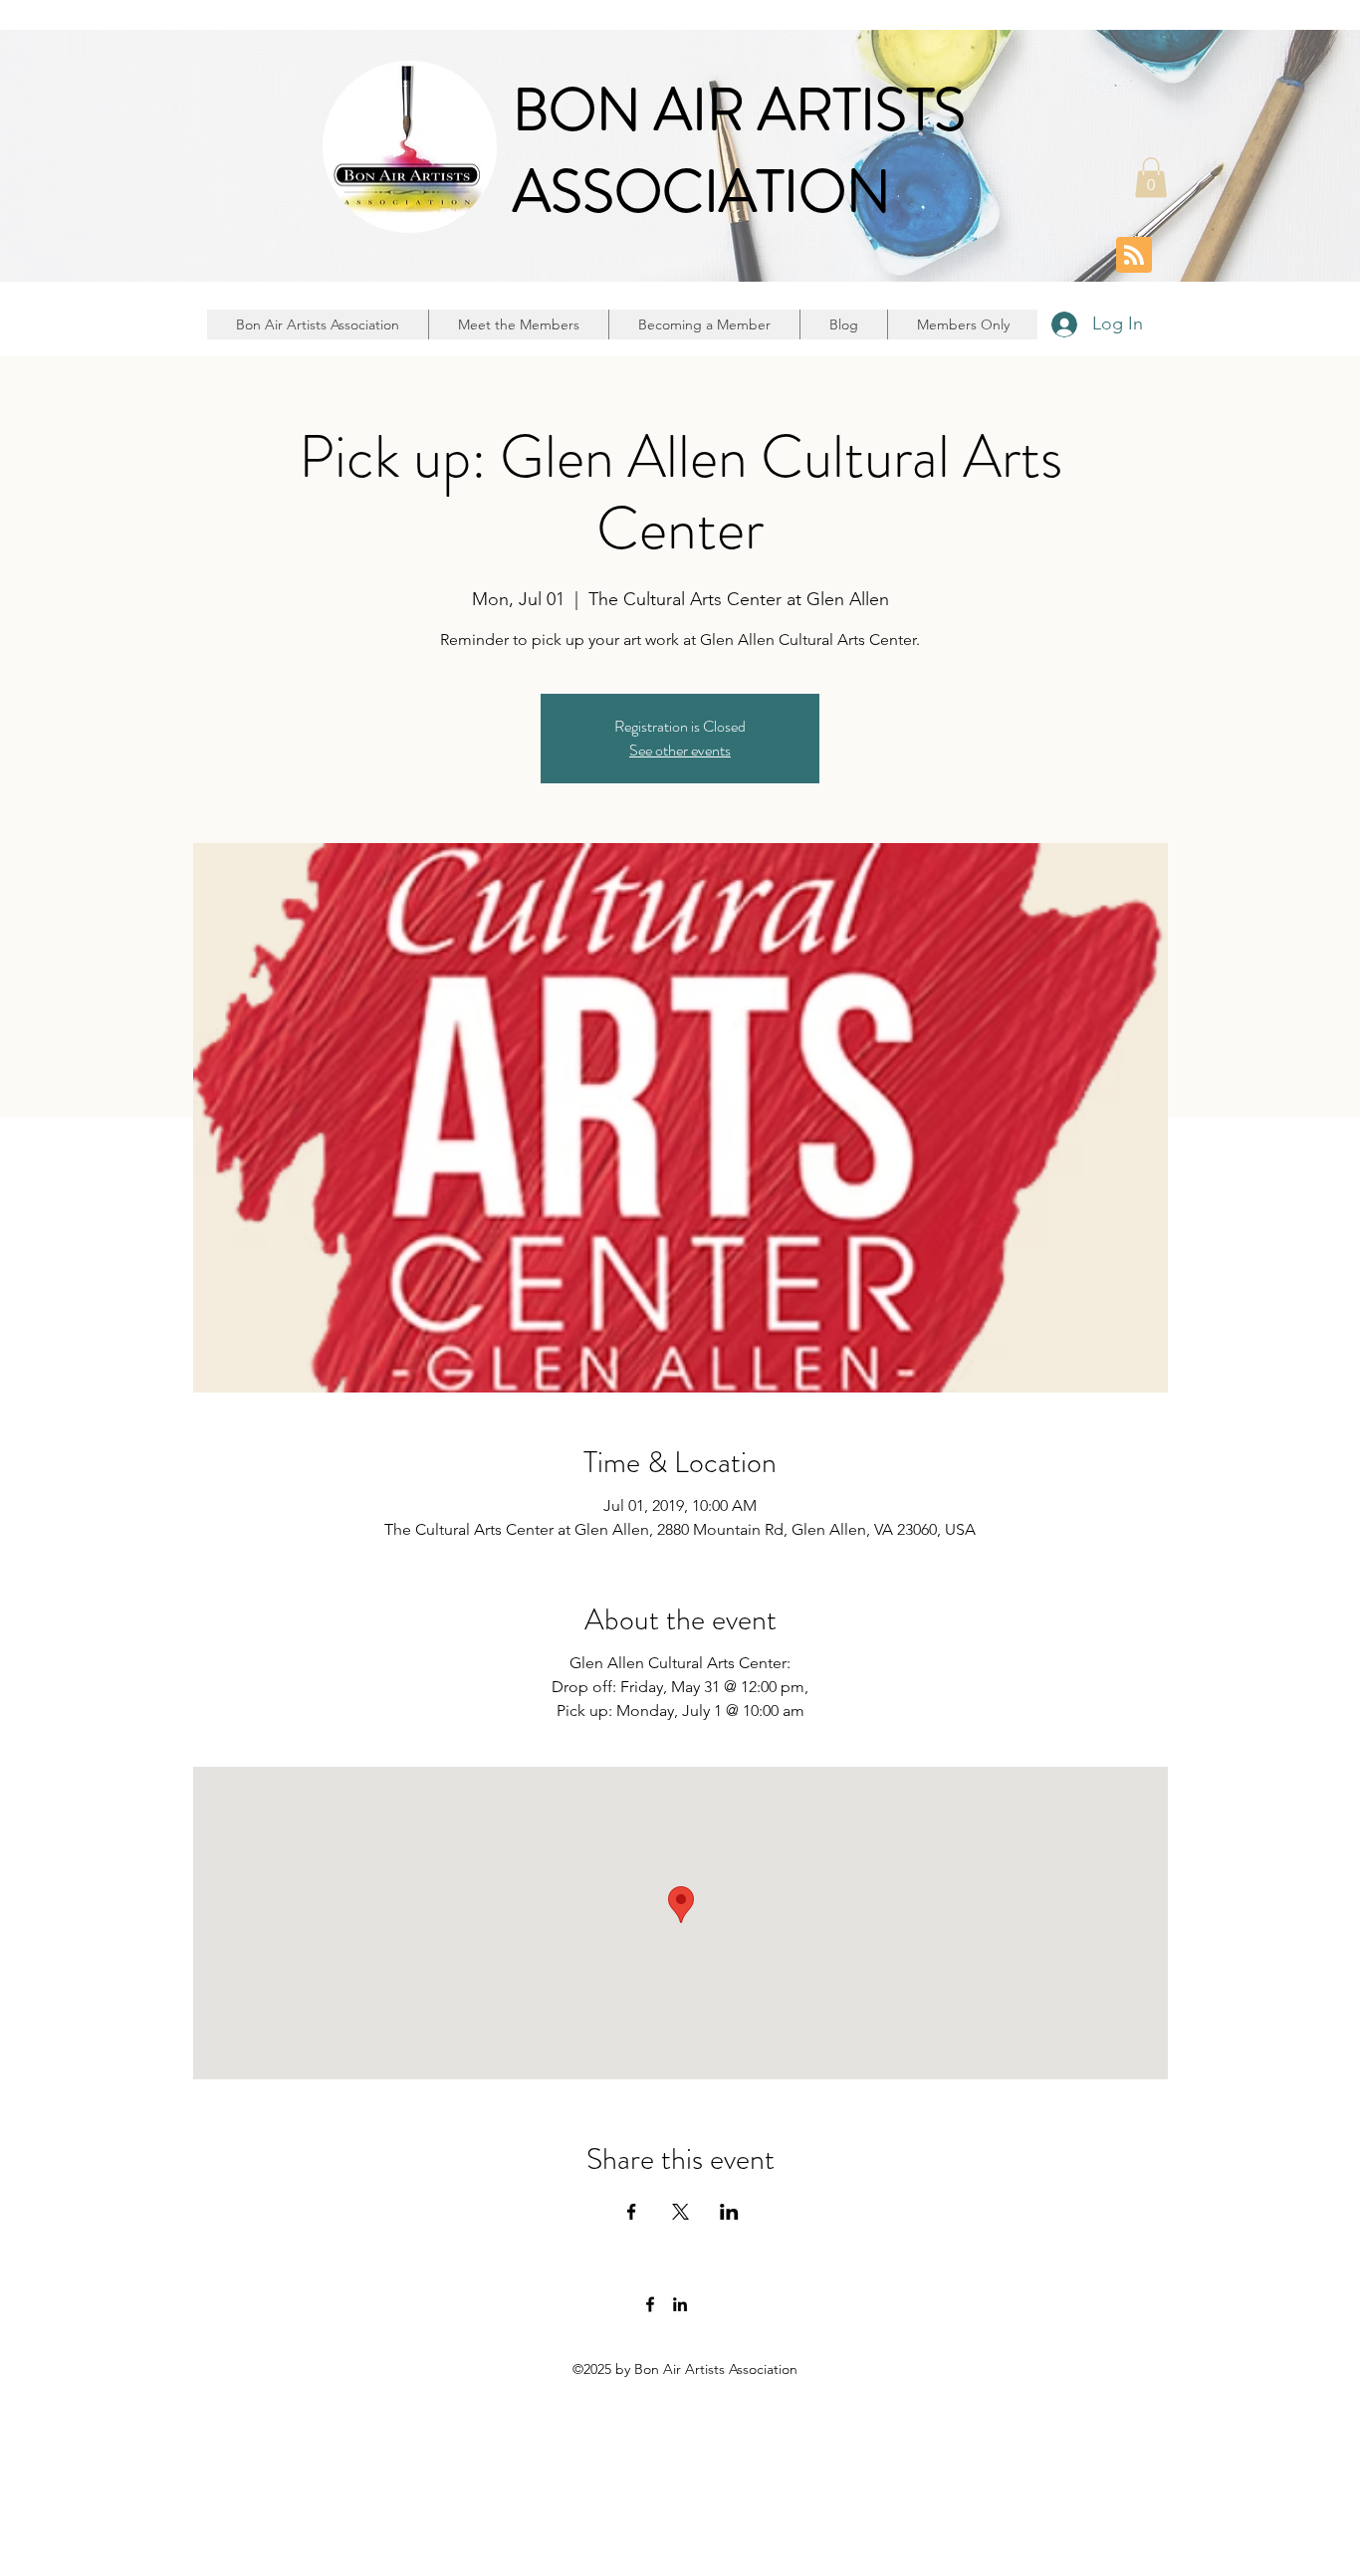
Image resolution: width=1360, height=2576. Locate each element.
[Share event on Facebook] (632, 2212)
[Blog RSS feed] (1134, 256)
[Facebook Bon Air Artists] (650, 2304)
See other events (680, 750)
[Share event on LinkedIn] (729, 2212)
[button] (1151, 178)
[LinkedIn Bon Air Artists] (680, 2304)
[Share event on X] (680, 2212)
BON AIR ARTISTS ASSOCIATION (739, 151)
